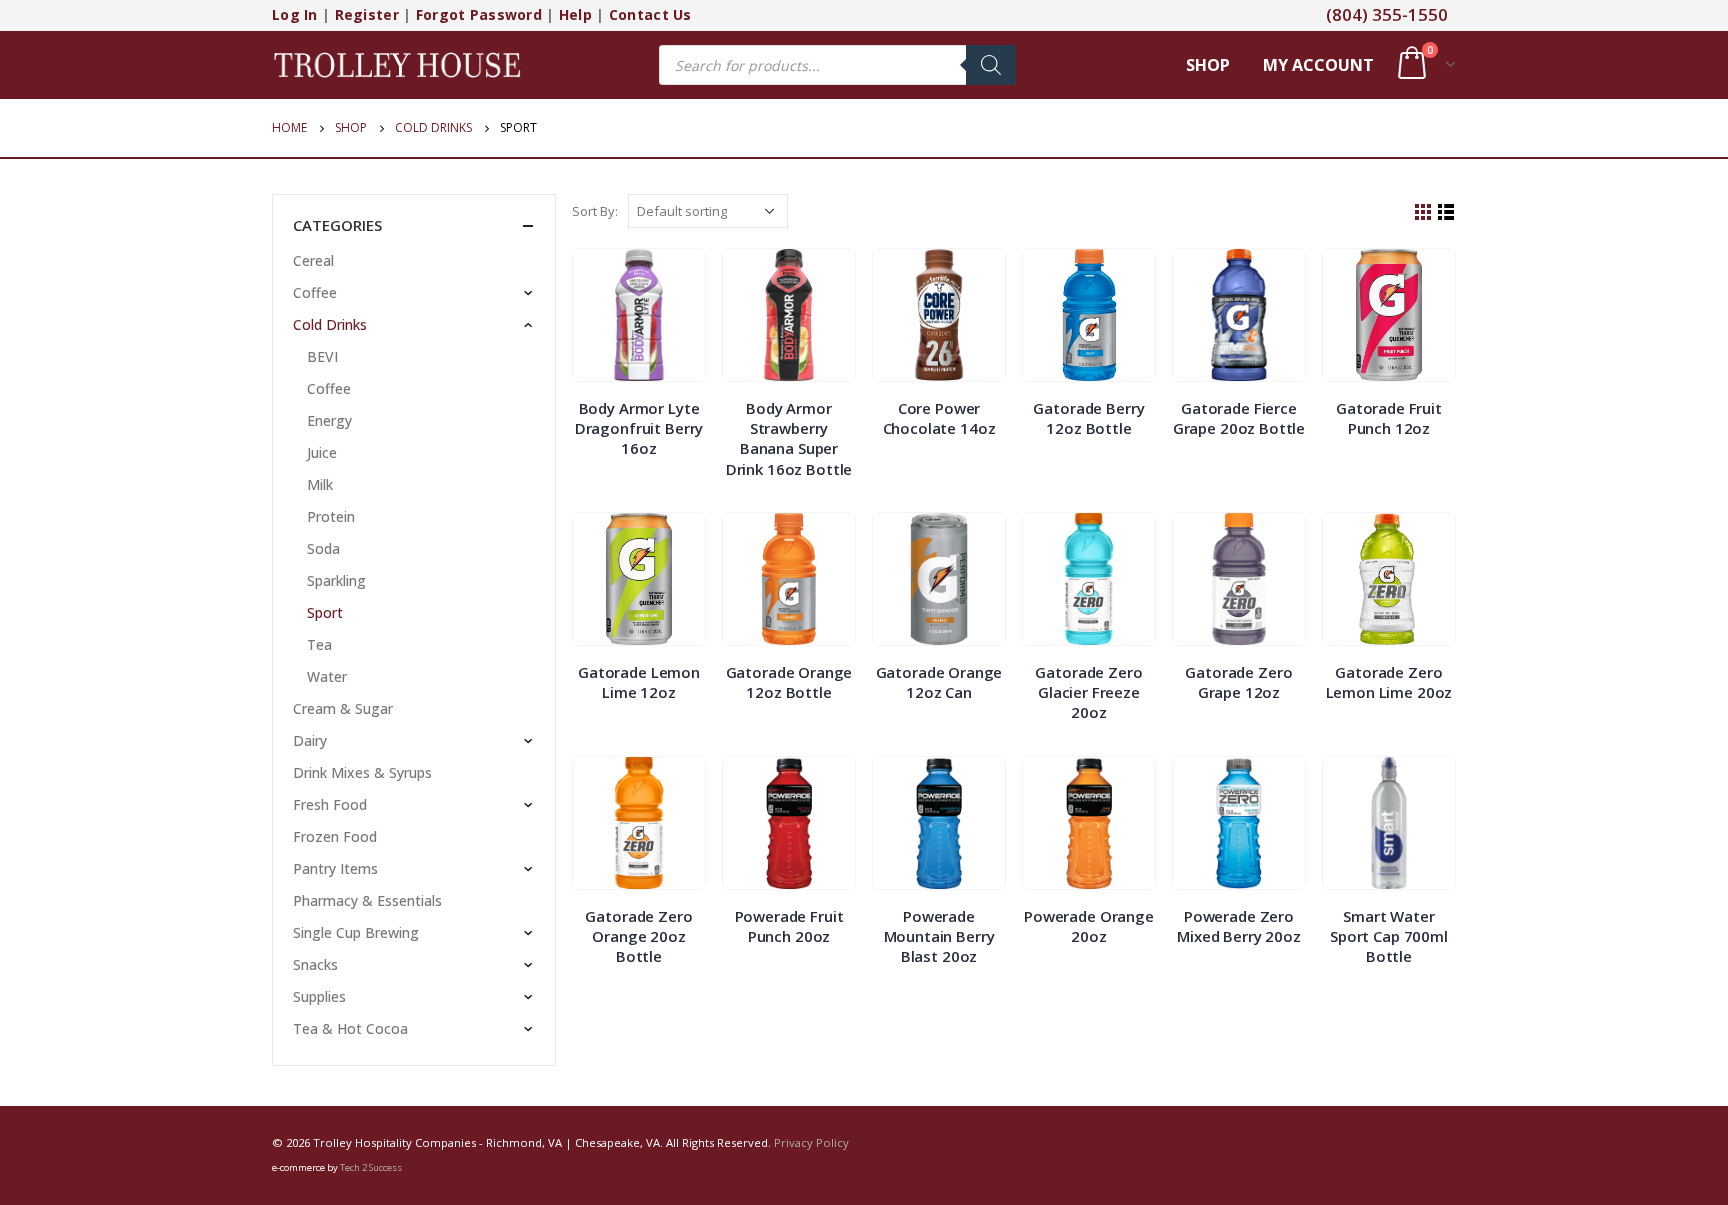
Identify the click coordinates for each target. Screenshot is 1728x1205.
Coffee (315, 292)
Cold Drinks (330, 324)
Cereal (313, 260)
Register (367, 14)
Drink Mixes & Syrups (362, 772)
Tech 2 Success (371, 1167)
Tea (319, 644)
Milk (320, 484)
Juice (322, 452)
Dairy (310, 740)
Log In (295, 14)
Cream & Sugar (343, 708)
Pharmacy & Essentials (367, 900)
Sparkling (336, 580)
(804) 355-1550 (1387, 14)
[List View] (1446, 212)
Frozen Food (335, 836)
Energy (329, 420)
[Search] (991, 65)
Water (327, 676)
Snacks (315, 964)
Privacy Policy (811, 1142)
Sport (325, 612)
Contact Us (650, 14)
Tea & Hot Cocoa (350, 1028)
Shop (1208, 65)
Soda (323, 548)
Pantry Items (335, 868)
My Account (1318, 65)
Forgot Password (479, 14)
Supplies (319, 996)
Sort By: (595, 211)
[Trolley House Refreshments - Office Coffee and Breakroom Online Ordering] (397, 64)
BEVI (322, 356)
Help (575, 14)
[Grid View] (1423, 212)
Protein (331, 516)
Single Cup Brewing (356, 932)
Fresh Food (330, 804)
